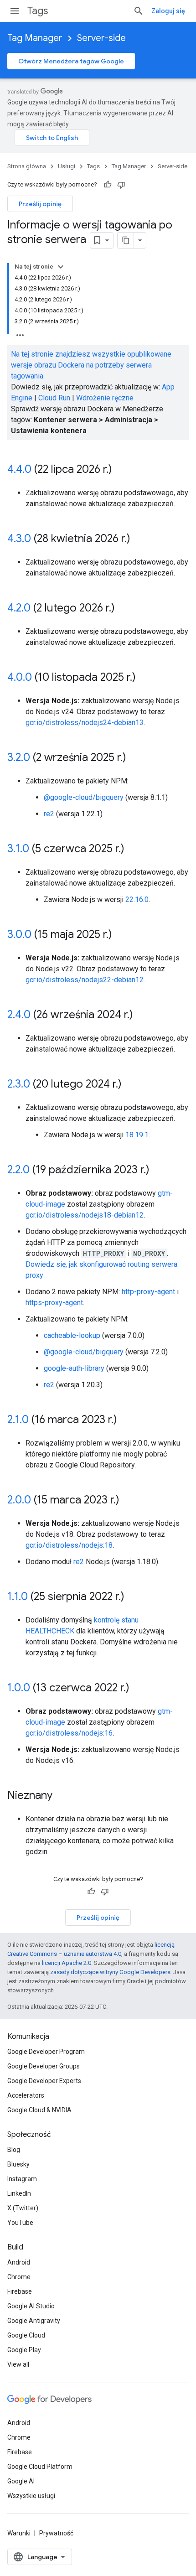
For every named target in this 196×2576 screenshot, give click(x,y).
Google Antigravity (34, 2321)
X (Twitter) (23, 2208)
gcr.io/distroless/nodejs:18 (69, 1545)
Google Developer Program (46, 2052)
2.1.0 (18, 1420)
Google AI (21, 2481)
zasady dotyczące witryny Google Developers (110, 1972)
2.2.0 (18, 1170)
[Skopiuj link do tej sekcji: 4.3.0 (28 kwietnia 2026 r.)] (139, 539)
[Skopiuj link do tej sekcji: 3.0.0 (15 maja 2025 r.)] (121, 935)
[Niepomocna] (121, 185)
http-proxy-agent (148, 1292)
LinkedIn (19, 2193)
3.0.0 (19, 934)
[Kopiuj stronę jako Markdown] (126, 240)
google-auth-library (74, 1368)
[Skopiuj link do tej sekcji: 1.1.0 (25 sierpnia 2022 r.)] (134, 1597)
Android (19, 2262)
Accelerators (26, 2095)
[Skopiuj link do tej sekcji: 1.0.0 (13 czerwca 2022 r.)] (139, 1689)
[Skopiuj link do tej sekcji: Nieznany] (62, 1796)
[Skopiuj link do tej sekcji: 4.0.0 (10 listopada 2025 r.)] (145, 678)
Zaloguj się (168, 11)
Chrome (19, 2277)
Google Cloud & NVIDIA (39, 2110)
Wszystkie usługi (31, 2496)
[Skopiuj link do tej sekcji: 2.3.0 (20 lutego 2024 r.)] (131, 1085)
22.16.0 (137, 899)
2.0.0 (19, 1500)
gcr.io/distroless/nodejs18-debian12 (85, 1215)
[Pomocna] (108, 185)
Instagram (22, 2179)
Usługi (67, 166)
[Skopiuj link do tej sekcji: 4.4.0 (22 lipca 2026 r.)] (121, 470)
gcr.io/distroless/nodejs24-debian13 (85, 723)
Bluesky (18, 2164)
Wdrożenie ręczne (105, 398)
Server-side (101, 38)
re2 (49, 814)
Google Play (24, 2350)
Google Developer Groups (44, 2066)
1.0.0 (19, 1688)
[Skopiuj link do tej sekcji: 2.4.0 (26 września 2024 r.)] (142, 1016)
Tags (38, 11)
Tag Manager (35, 38)
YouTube (20, 2223)
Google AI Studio (31, 2306)
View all (18, 2364)
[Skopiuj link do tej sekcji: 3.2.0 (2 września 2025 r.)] (135, 758)
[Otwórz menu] (15, 11)
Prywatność (56, 2533)
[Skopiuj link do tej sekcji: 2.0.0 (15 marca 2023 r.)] (129, 1501)
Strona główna (27, 166)
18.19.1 (137, 1135)
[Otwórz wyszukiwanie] (139, 11)
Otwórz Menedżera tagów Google (71, 61)
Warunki (19, 2533)
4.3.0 (19, 539)
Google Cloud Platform (40, 2467)
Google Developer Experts (44, 2081)
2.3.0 (19, 1084)
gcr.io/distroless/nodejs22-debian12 (85, 980)
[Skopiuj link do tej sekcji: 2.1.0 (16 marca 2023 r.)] (126, 1420)
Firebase (20, 2291)
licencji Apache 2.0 (67, 1963)
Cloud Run (54, 398)
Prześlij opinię (40, 204)
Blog (14, 2150)
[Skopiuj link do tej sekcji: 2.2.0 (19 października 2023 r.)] (159, 1171)
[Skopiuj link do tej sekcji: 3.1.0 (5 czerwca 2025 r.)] (134, 850)
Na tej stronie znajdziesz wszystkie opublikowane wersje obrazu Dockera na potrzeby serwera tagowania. (91, 365)
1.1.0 (18, 1596)
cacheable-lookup (72, 1335)
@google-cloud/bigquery (84, 797)
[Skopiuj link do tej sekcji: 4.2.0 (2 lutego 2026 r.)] (124, 609)
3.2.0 (19, 757)
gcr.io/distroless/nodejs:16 (69, 1733)
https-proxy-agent (54, 1303)
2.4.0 (19, 1015)
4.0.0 (20, 677)
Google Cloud (26, 2335)
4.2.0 (19, 608)
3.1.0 (18, 849)
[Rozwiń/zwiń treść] (61, 267)
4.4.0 (19, 469)
